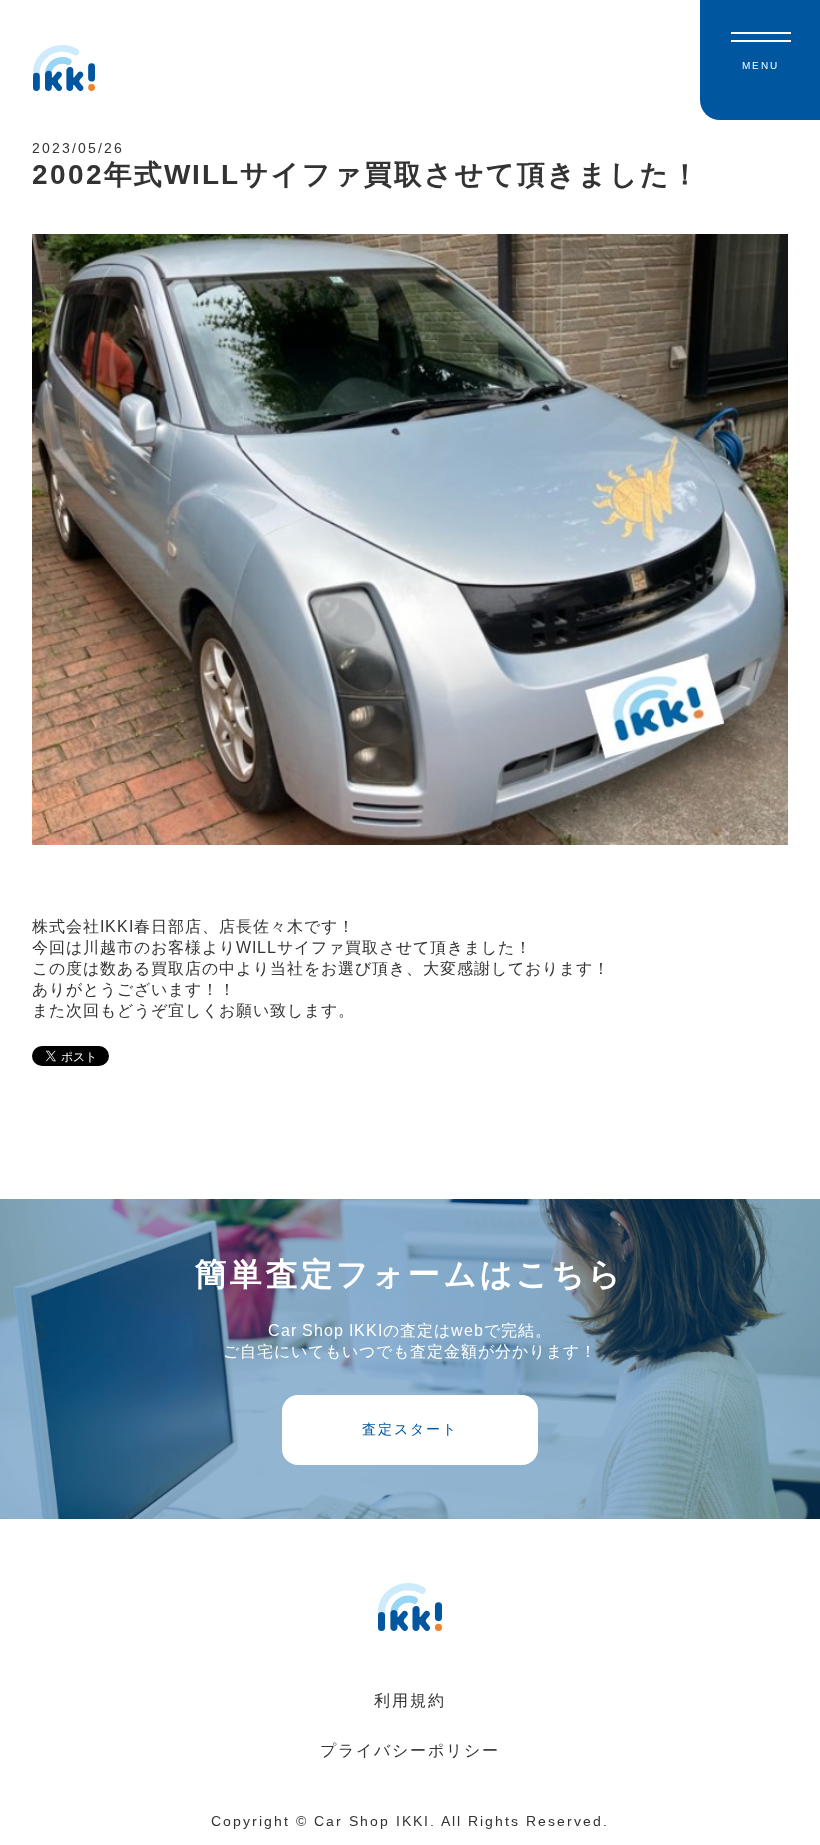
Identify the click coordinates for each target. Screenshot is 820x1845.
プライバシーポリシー (410, 1750)
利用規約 (410, 1700)
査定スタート (410, 1429)
